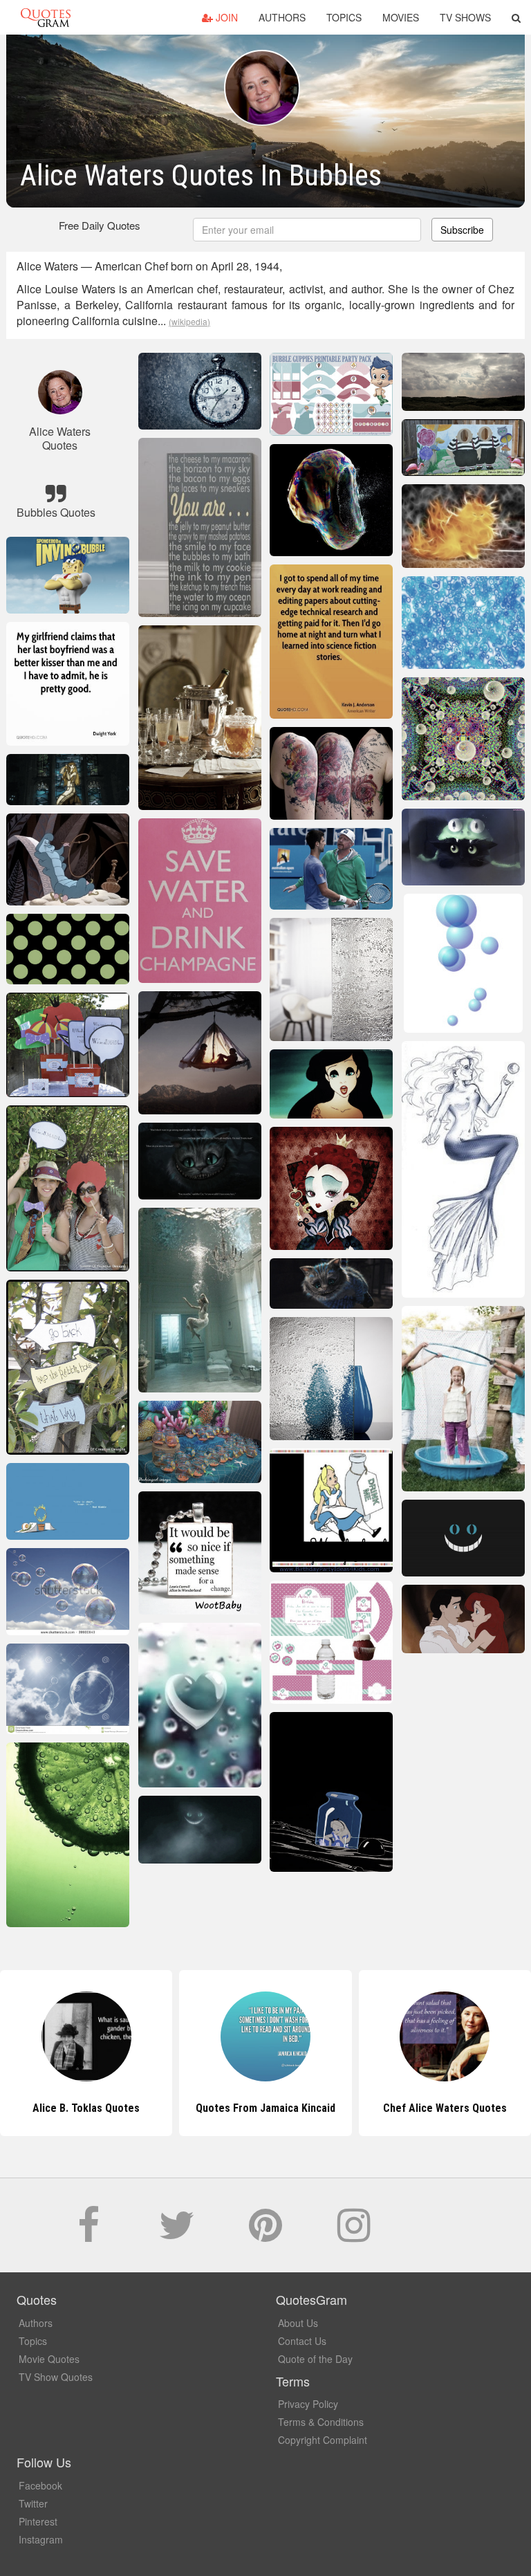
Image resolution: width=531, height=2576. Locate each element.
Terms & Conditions (321, 2422)
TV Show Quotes (56, 2377)
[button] (516, 17)
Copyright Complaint (323, 2440)
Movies (401, 17)
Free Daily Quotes (100, 225)
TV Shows (465, 17)
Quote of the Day (315, 2359)
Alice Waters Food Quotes (445, 2108)
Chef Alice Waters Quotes (265, 2108)
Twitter (33, 2503)
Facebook (40, 2485)
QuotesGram (46, 17)
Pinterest (38, 2521)
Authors (282, 17)
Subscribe (462, 230)
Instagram (41, 2539)
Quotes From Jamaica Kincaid (86, 2108)
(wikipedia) (189, 321)
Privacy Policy (308, 2404)
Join (225, 17)
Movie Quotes (49, 2359)
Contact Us (302, 2341)
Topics (344, 17)
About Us (298, 2323)
